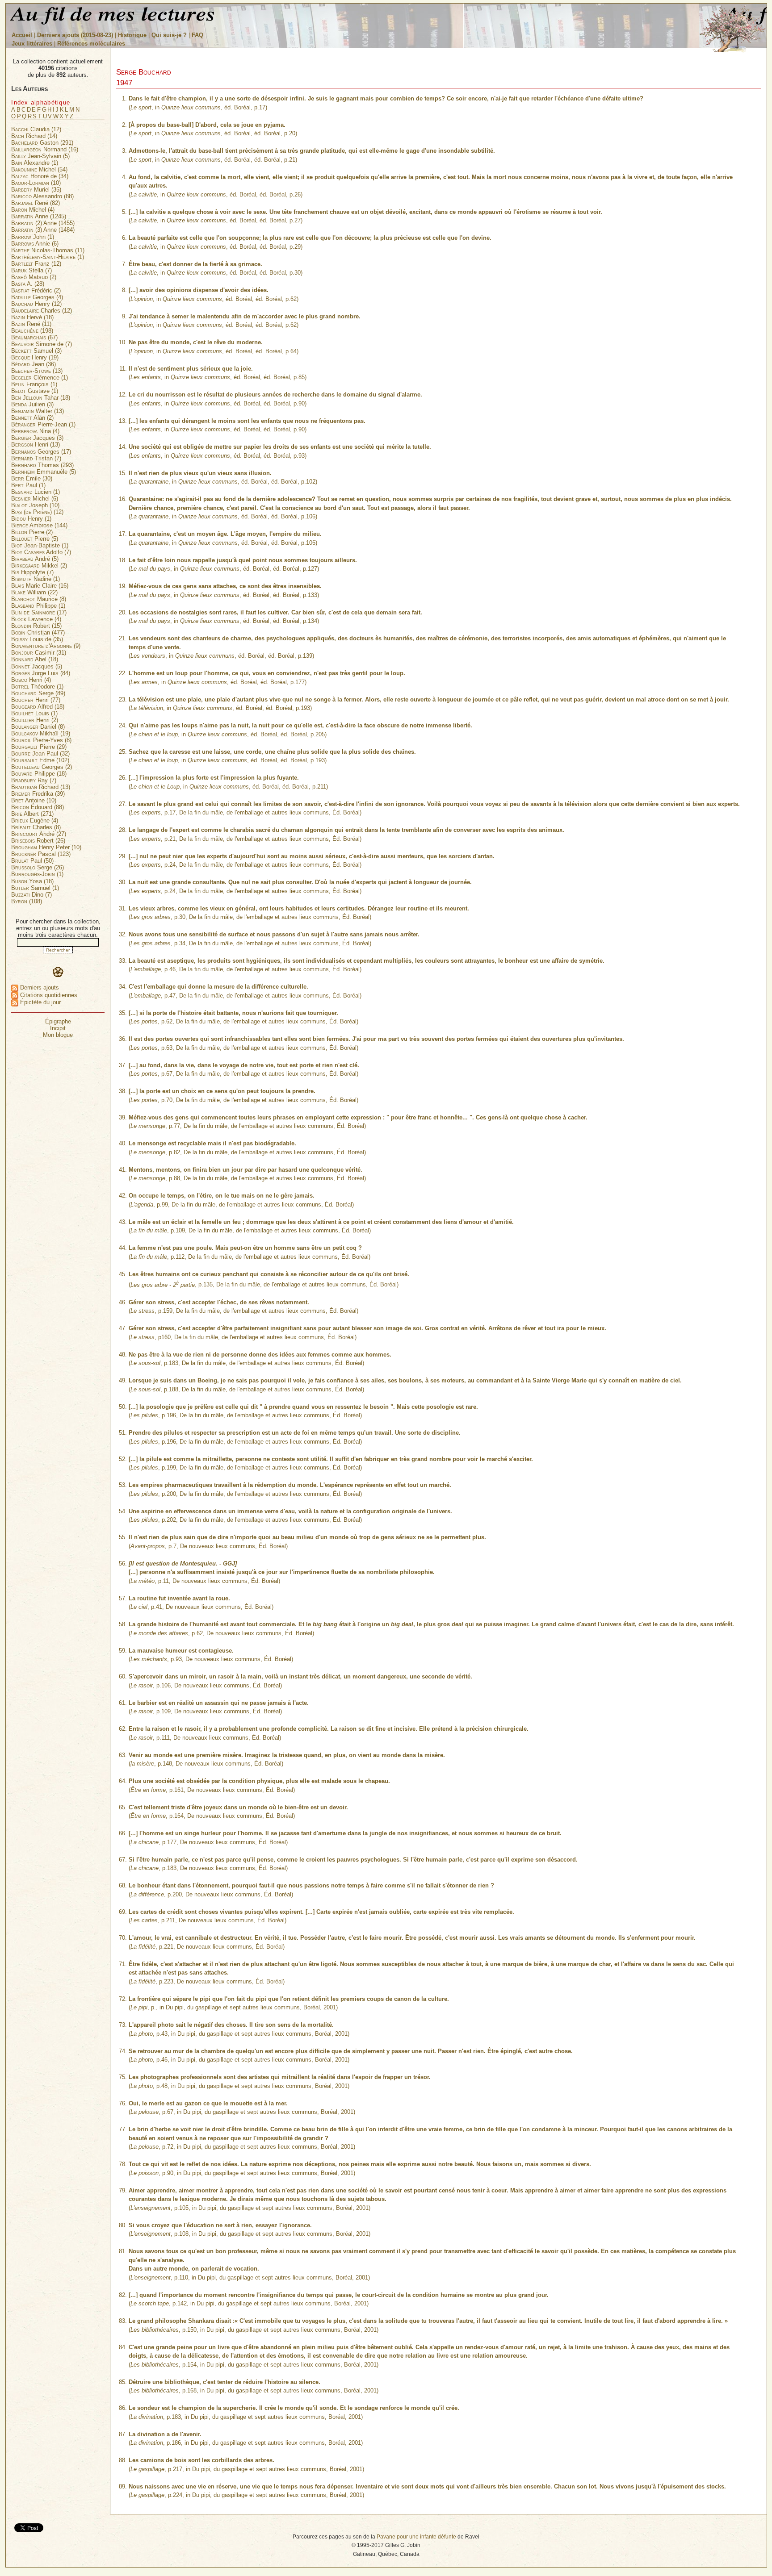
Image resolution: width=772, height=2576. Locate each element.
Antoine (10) (34, 800)
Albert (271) (32, 814)
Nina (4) (35, 431)
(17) (39, 612)
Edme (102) (40, 760)
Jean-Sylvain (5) (40, 156)
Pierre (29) (39, 747)
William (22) (34, 592)
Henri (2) (35, 720)
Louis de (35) (37, 639)
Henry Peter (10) (46, 847)
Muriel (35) (36, 190)
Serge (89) (38, 693)
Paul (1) (28, 485)
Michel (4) (33, 210)
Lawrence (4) (36, 619)
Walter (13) (38, 411)
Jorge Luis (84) (41, 673)
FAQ (197, 35)
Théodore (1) (37, 687)
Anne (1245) (39, 216)
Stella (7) (31, 270)
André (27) (39, 834)
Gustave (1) (35, 391)
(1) (48, 257)
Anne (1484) (43, 230)
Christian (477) (38, 633)
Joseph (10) (35, 505)
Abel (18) (35, 659)
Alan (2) (32, 418)
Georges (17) (41, 452)
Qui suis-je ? (169, 35)
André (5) (35, 559)
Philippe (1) (38, 606)
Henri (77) (36, 700)
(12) (37, 512)
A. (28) (28, 284)
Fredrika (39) (38, 794)
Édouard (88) (38, 807)
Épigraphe (58, 1021)
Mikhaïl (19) (41, 733)
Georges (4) (37, 297)
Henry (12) (36, 304)
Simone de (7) (42, 344)
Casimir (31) (39, 653)
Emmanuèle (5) (44, 472)
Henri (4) (31, 680)
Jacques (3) (37, 438)
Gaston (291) (42, 143)
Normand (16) (45, 149)
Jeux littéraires (32, 44)
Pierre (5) (35, 539)
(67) (34, 337)
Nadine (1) (36, 579)
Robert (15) (36, 626)
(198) (32, 331)
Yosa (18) (32, 881)
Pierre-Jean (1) (43, 424)
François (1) (34, 384)
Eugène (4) (35, 820)
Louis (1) (34, 713)
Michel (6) (35, 499)
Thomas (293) (42, 465)
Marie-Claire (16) (40, 586)
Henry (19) (35, 357)
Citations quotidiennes (48, 995)
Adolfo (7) (41, 552)
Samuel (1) (35, 888)
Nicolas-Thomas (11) (48, 250)
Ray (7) (34, 780)
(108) (27, 901)
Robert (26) (38, 841)
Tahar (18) (41, 398)
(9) (46, 646)
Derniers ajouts (39, 987)
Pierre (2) (32, 532)
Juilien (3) (32, 404)
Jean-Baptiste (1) (40, 545)
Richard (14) (34, 136)
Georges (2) (42, 767)
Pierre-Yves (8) (41, 740)
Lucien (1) (36, 492)
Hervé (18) (32, 317)
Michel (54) (39, 169)
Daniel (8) (38, 727)
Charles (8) (36, 827)
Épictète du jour (40, 1002)
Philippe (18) (39, 774)
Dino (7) (31, 895)
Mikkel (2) (39, 566)
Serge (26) (38, 867)
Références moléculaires (91, 44)
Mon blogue (58, 1035)
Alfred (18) (38, 707)
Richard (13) (41, 787)
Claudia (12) (36, 129)
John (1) (33, 237)
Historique (132, 35)
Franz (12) (36, 264)
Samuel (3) (36, 351)
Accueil (22, 35)
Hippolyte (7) (32, 572)
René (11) (31, 324)
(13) (37, 371)
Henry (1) (31, 519)
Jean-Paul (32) (40, 754)
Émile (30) (32, 478)
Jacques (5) (37, 666)
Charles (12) (42, 311)
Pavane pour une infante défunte (416, 2536)
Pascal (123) (41, 854)
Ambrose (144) (39, 525)
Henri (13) (36, 445)
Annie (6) (35, 244)
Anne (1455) (43, 223)
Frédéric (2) (36, 290)
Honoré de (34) (40, 176)
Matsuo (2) (34, 277)
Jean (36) (34, 364)
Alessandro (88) (42, 196)
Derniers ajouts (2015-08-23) (76, 35)
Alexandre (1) (35, 163)
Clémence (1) (40, 378)
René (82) (36, 203)
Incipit (58, 1028)
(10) (36, 183)
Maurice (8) (39, 599)
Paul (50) (32, 861)
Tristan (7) (36, 458)
